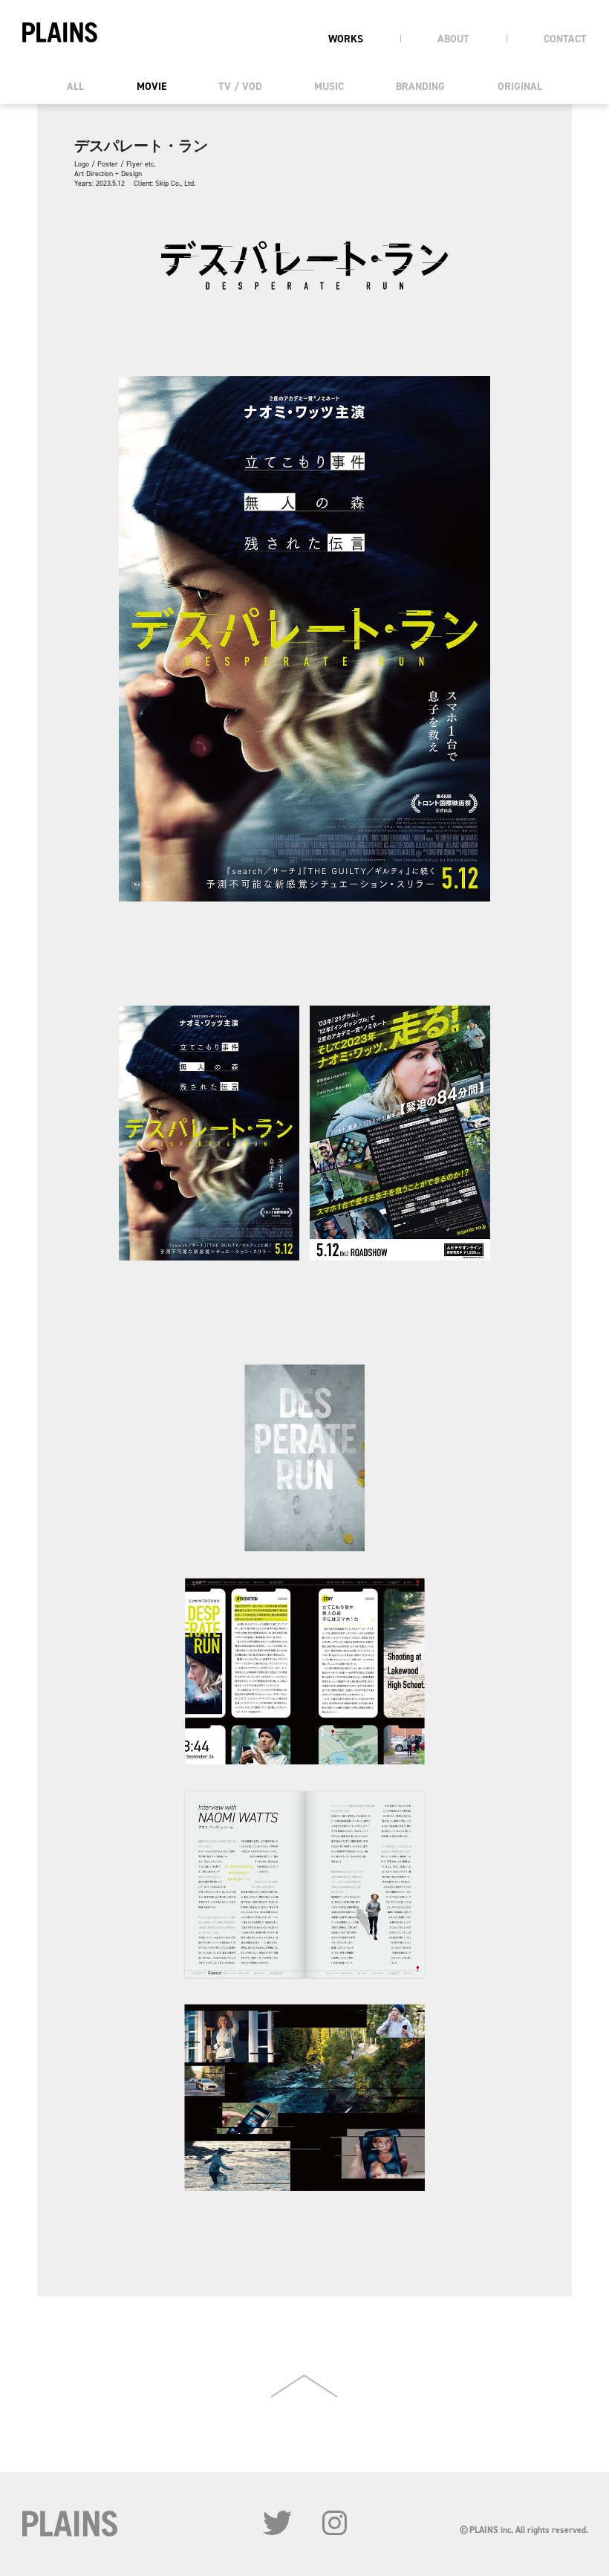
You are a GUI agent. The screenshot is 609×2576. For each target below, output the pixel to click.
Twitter (278, 2523)
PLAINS (60, 32)
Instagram (335, 2523)
